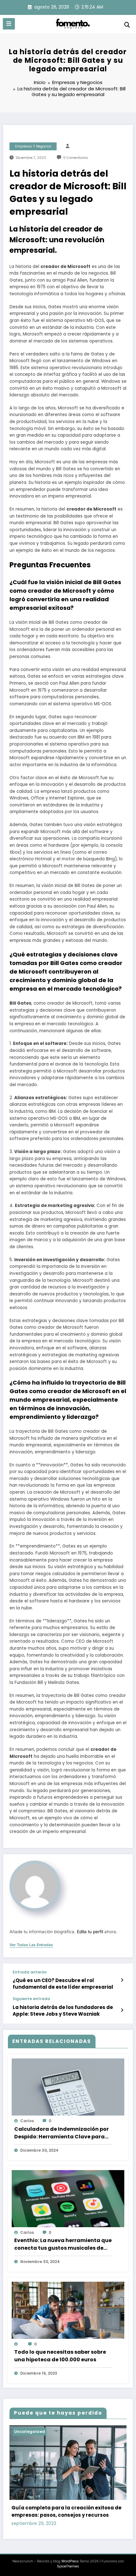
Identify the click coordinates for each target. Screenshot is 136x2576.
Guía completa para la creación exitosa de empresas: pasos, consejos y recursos (66, 2511)
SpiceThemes (68, 2566)
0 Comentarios (76, 158)
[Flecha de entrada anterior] (122, 1980)
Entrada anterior (30, 1972)
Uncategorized (30, 2432)
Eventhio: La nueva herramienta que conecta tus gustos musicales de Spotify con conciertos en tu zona (63, 2244)
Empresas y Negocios (33, 146)
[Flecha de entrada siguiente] (122, 2010)
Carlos (27, 2121)
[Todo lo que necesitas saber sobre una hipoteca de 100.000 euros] (68, 2313)
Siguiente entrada (31, 1999)
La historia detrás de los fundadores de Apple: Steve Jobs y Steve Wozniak (63, 2011)
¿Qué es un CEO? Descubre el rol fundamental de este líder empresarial (63, 1984)
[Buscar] (127, 25)
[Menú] (9, 24)
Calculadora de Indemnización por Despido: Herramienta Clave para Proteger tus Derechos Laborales (62, 2133)
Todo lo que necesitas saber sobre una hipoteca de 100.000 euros (60, 2356)
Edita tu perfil (90, 1932)
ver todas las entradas (31, 1945)
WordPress (70, 2561)
